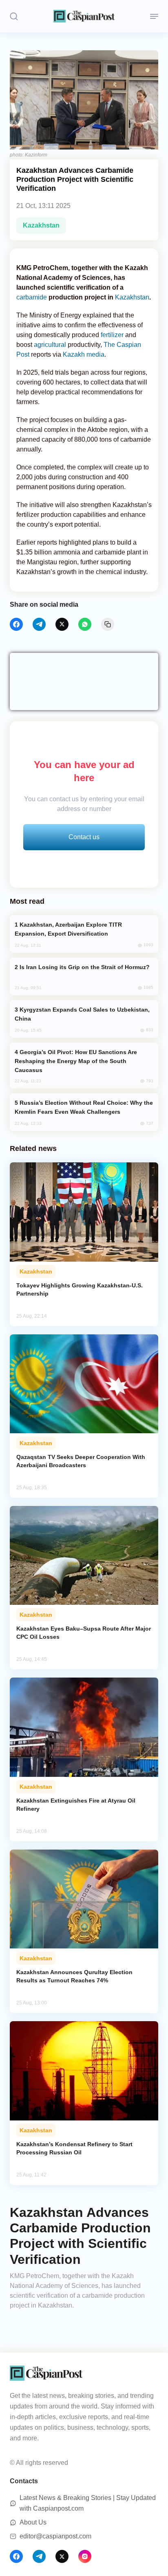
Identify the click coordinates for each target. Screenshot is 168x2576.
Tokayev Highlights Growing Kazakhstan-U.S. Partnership (80, 1289)
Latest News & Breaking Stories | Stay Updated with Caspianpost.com (88, 2503)
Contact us (84, 837)
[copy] (108, 624)
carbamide (32, 297)
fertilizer (112, 335)
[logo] (84, 16)
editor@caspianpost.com (55, 2536)
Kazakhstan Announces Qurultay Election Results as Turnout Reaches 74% (74, 1976)
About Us (33, 2522)
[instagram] (85, 2556)
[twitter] (62, 624)
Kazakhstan (41, 225)
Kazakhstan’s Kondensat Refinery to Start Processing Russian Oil (74, 2148)
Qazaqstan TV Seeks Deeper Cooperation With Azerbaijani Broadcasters (81, 1461)
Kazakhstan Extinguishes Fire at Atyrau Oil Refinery (76, 1805)
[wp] (85, 624)
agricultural (50, 345)
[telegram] (39, 624)
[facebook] (16, 624)
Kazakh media (84, 354)
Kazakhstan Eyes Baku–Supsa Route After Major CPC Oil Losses (84, 1633)
